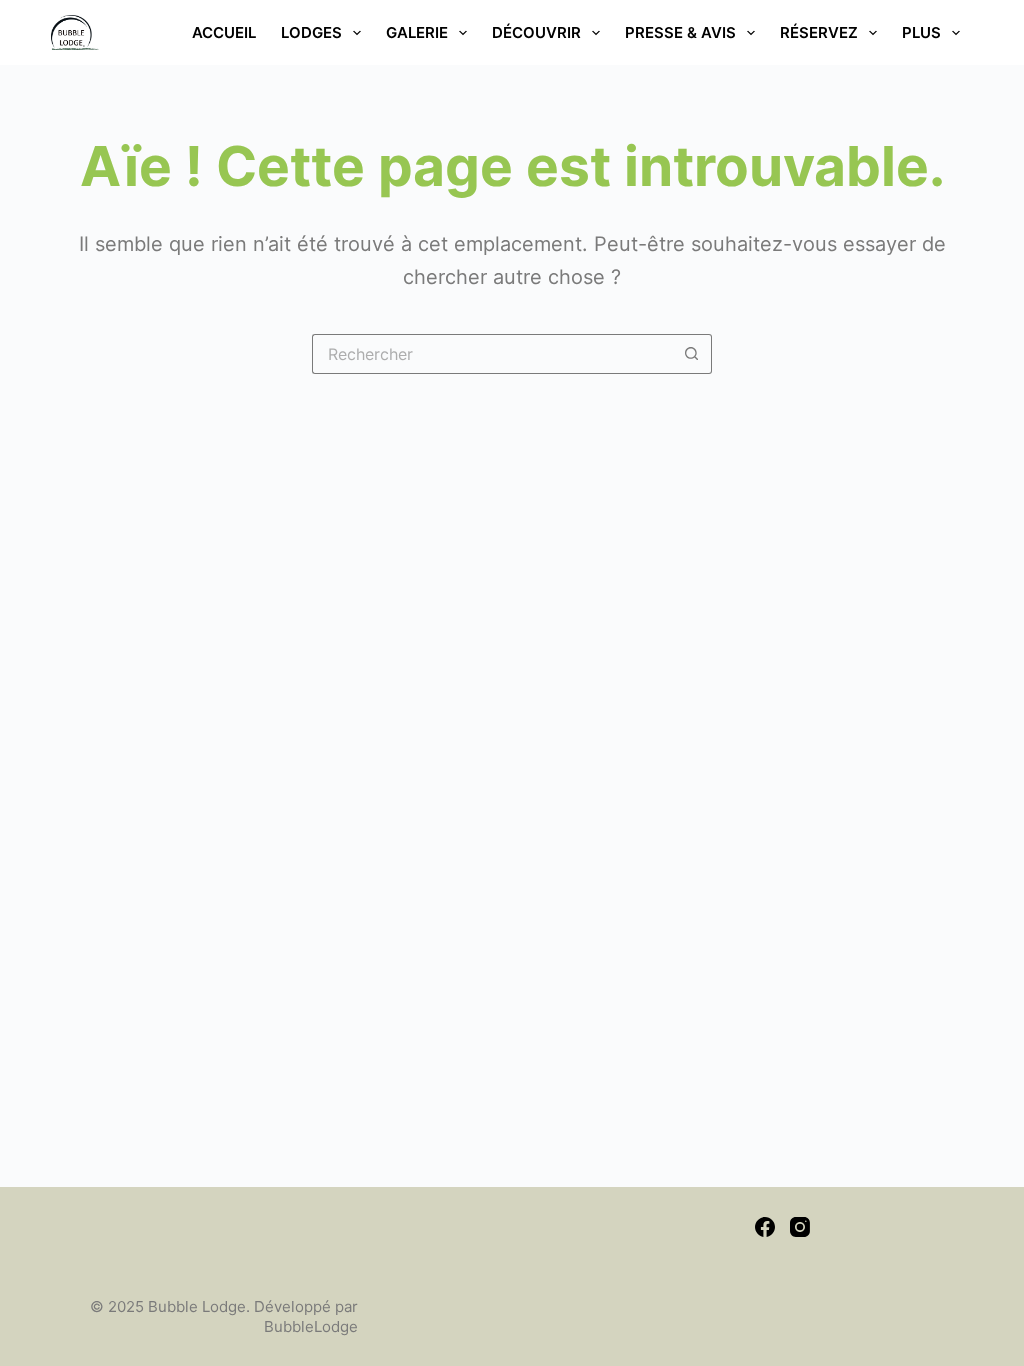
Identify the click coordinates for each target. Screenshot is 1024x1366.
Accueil (224, 32)
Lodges (311, 32)
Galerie (417, 32)
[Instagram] (800, 1227)
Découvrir (536, 32)
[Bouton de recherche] (692, 354)
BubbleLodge (311, 1326)
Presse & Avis (680, 32)
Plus (921, 32)
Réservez (819, 32)
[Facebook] (765, 1227)
